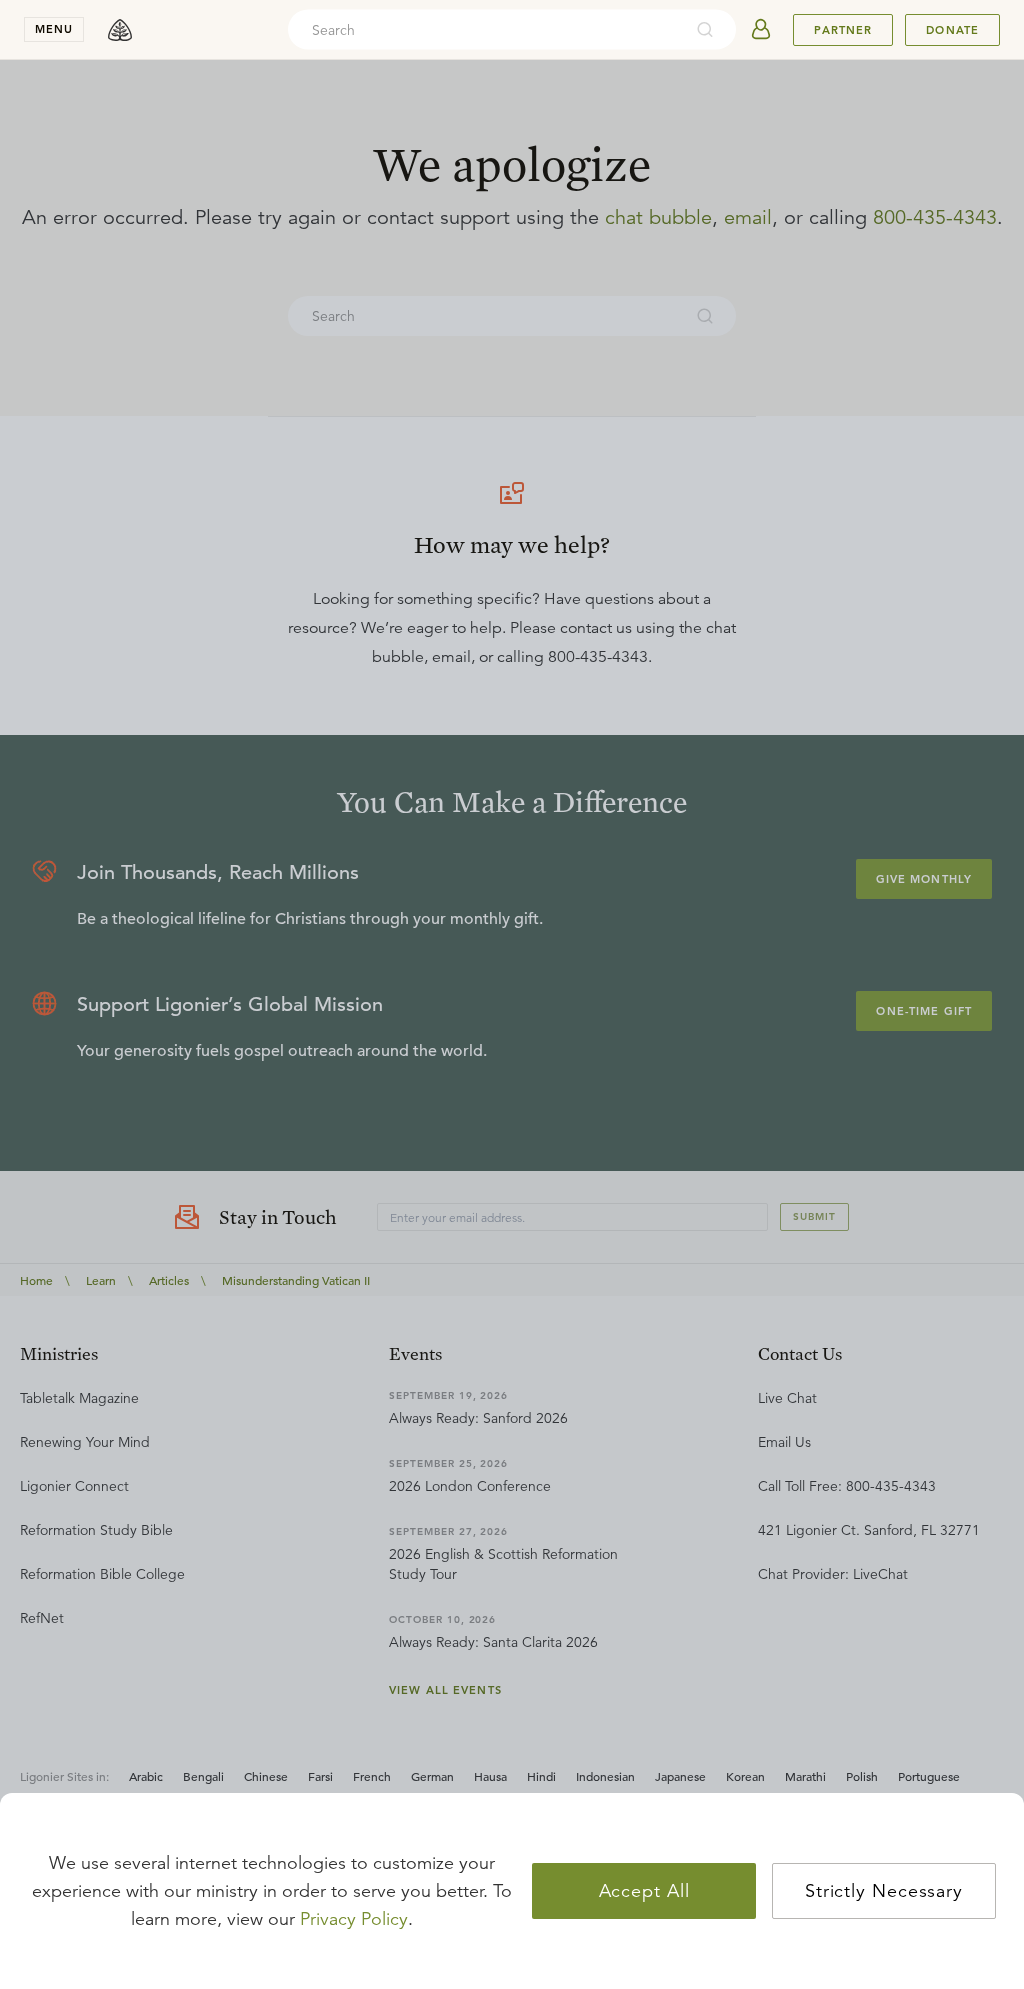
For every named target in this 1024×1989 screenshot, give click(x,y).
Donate (952, 30)
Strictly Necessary (884, 1891)
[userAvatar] (761, 30)
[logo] (120, 30)
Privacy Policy (354, 1919)
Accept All (644, 1891)
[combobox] (485, 30)
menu (54, 29)
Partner (843, 30)
